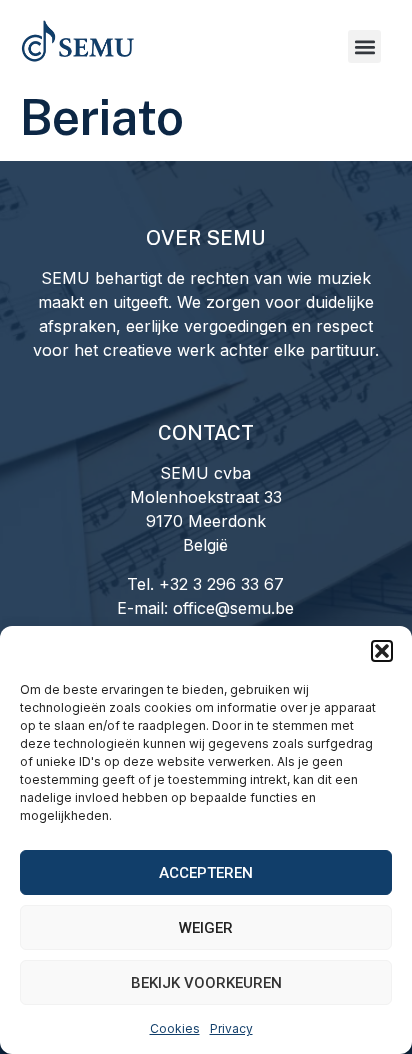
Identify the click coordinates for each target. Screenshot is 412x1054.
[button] (382, 651)
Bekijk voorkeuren (206, 983)
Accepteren (206, 873)
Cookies (175, 1028)
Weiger (206, 928)
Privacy (231, 1028)
